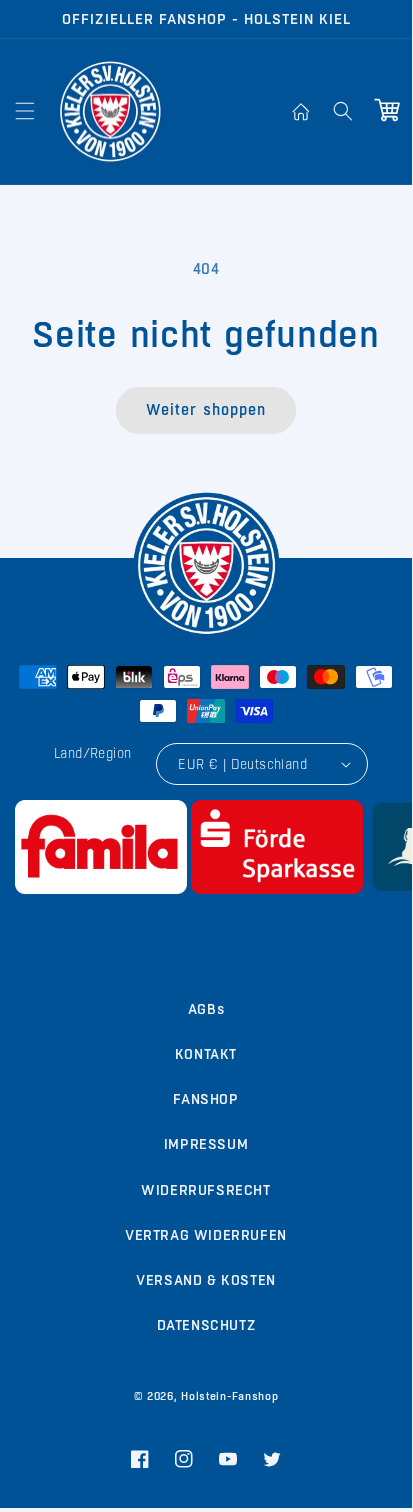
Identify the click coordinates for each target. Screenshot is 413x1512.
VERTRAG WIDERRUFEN (206, 1235)
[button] (25, 111)
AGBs (206, 1009)
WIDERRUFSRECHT (205, 1190)
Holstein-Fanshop (229, 1396)
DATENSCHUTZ (206, 1325)
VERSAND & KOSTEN (206, 1280)
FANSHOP (205, 1099)
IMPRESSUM (206, 1144)
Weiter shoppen (206, 409)
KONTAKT (206, 1054)
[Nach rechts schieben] (250, 916)
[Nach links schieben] (162, 916)
